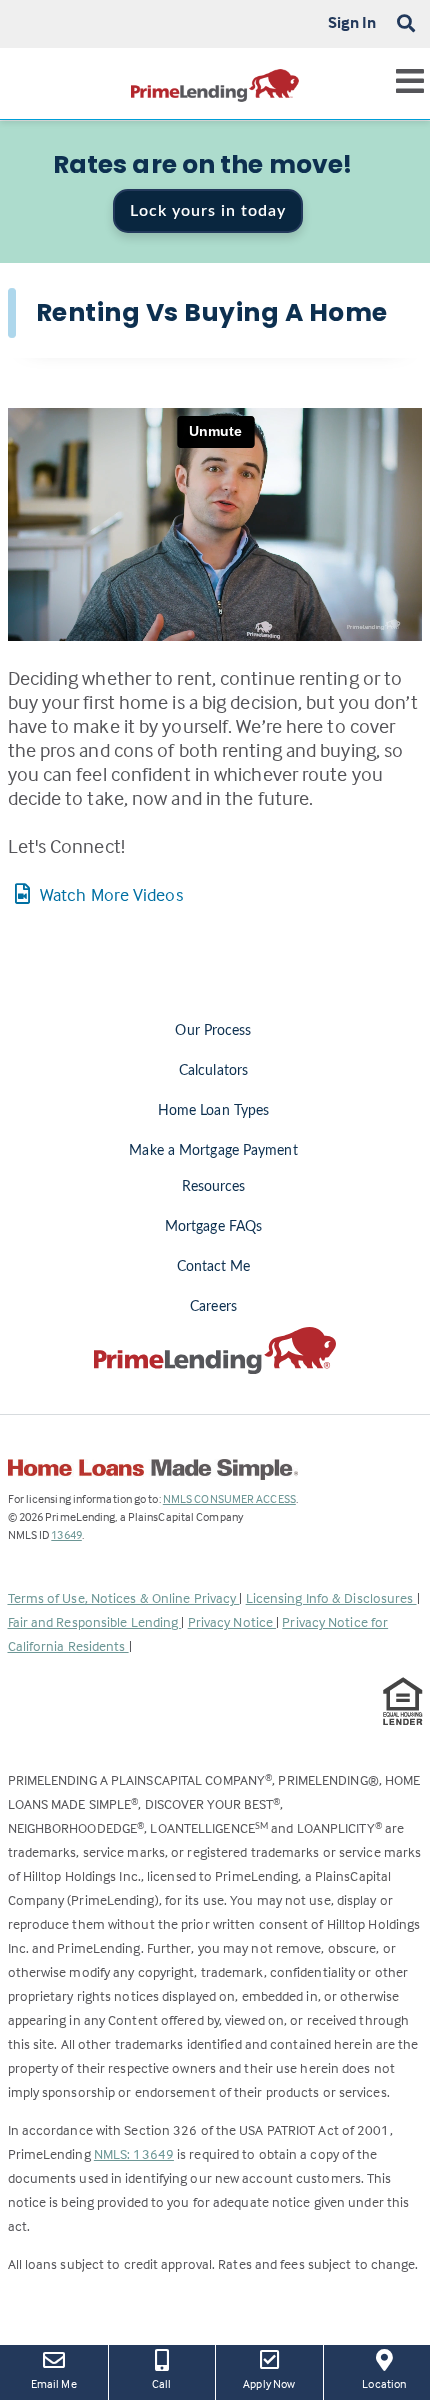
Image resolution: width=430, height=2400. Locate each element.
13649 (66, 1534)
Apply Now (275, 2383)
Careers (213, 1307)
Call (161, 2383)
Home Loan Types (214, 1111)
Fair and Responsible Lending (95, 1621)
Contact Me (214, 1267)
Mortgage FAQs (213, 1227)
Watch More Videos (111, 894)
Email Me (54, 2383)
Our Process (213, 1031)
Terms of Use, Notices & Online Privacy (124, 1597)
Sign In (352, 22)
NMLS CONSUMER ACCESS (229, 1498)
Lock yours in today (208, 211)
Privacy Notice (232, 1621)
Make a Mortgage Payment (213, 1151)
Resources (214, 1187)
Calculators (213, 1071)
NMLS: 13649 (134, 2153)
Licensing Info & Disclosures (331, 1597)
